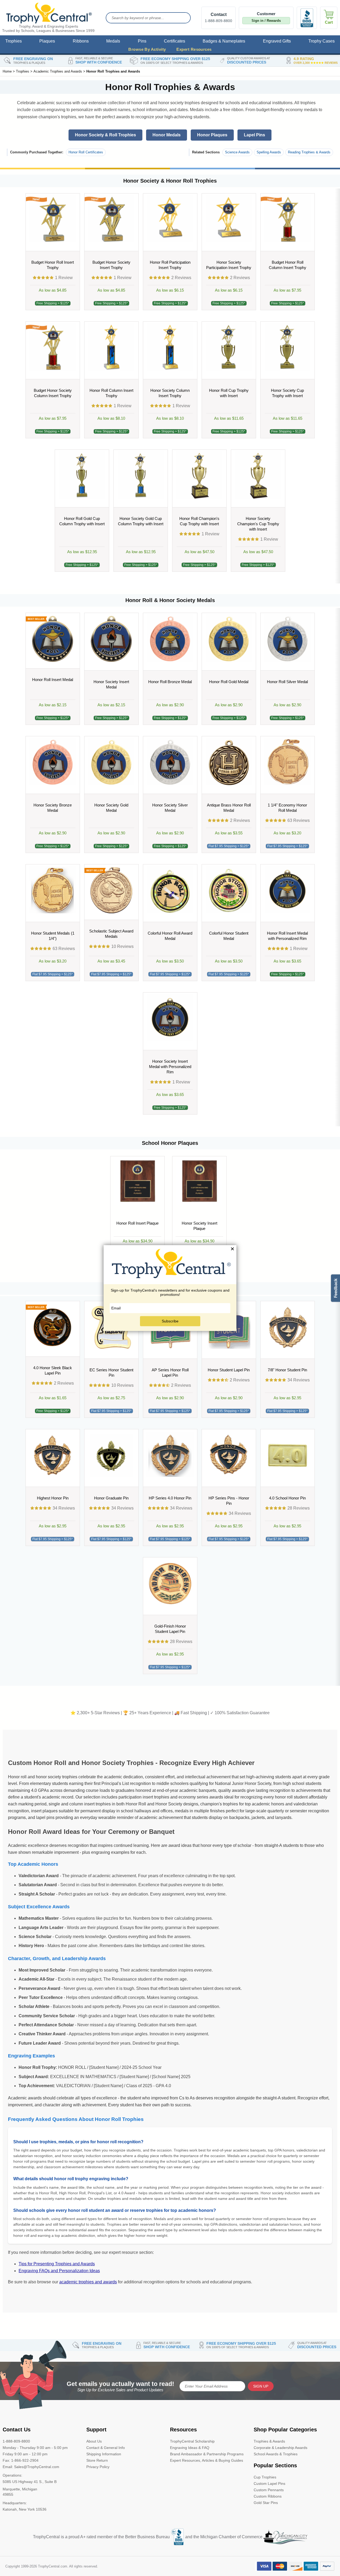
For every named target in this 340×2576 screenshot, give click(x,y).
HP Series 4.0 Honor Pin (170, 1498)
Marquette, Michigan (20, 2489)
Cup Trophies (265, 2477)
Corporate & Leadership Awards (280, 2448)
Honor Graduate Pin (111, 1498)
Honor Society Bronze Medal (53, 808)
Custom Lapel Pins (269, 2483)
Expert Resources (194, 49)
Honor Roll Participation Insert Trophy (170, 265)
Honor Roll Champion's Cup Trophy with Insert (199, 521)
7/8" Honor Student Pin (287, 1370)
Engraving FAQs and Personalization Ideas (59, 2271)
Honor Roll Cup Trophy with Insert (229, 393)
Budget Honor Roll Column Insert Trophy (288, 265)
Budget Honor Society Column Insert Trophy (53, 393)
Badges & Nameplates (224, 41)
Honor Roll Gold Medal (229, 682)
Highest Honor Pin (53, 1498)
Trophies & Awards (269, 2441)
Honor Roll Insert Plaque (137, 1223)
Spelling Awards (269, 152)
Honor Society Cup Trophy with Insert (287, 393)
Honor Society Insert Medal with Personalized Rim (170, 1067)
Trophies (14, 41)
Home (7, 71)
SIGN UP (261, 2386)
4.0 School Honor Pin (287, 1498)
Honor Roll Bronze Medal (170, 682)
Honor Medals (167, 135)
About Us (94, 2441)
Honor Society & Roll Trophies (105, 135)
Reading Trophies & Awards (309, 152)
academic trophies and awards (88, 2282)
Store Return (97, 2460)
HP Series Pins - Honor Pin (229, 1501)
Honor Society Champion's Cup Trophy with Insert (258, 524)
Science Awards (237, 152)
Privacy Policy (98, 2467)
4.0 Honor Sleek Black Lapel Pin (53, 1370)
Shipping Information (104, 2454)
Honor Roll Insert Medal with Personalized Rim (287, 936)
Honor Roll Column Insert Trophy (111, 393)
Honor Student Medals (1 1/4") (53, 936)
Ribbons (81, 41)
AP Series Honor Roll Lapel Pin (170, 1373)
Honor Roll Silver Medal (287, 682)
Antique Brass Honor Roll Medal (229, 808)
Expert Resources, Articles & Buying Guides (207, 2460)
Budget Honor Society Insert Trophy (111, 265)
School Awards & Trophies (276, 2454)
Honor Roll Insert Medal (53, 680)
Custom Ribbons (268, 2496)
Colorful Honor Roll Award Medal (170, 936)
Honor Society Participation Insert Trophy (229, 265)
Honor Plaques (212, 135)
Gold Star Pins (266, 2503)
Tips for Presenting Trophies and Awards (57, 2264)
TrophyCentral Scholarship (192, 2441)
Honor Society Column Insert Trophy (170, 393)
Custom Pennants (269, 2490)
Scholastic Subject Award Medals (111, 934)
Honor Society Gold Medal (111, 808)
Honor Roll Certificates (86, 152)
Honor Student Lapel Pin (229, 1370)
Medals (113, 41)
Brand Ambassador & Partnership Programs (207, 2454)
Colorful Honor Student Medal (229, 936)
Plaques (47, 41)
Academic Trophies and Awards (58, 71)
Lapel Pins (254, 135)
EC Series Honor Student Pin (111, 1373)
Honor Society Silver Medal (170, 808)
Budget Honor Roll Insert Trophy (53, 265)
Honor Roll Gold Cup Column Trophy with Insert (82, 521)
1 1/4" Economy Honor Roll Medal (287, 808)
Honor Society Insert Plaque (199, 1226)
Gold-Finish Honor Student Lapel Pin (170, 1629)
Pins (142, 41)
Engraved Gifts (277, 41)
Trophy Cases (322, 41)
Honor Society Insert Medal (111, 684)
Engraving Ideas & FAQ (190, 2448)
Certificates (175, 41)
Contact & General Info (106, 2448)
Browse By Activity (147, 49)
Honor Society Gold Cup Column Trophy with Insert (141, 521)
